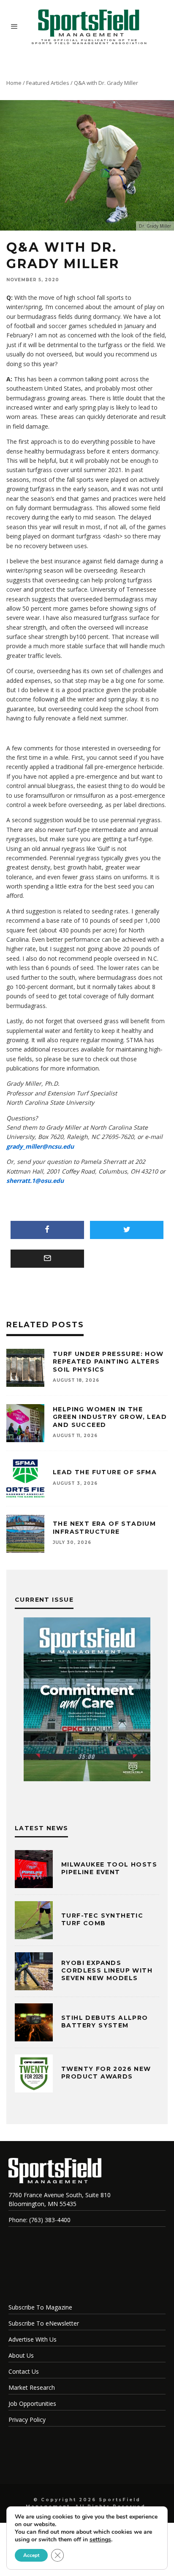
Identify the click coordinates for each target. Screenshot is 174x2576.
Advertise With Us (33, 2339)
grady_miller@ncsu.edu (40, 1146)
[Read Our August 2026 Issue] (87, 1701)
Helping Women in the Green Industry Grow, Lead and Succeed (110, 1417)
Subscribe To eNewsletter (44, 2323)
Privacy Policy (27, 2420)
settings (100, 2540)
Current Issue (44, 1600)
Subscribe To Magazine (40, 2307)
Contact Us (24, 2371)
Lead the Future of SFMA (105, 1472)
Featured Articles (48, 83)
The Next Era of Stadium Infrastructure (104, 1527)
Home (14, 83)
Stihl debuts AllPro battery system (105, 2022)
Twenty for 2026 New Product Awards (106, 2073)
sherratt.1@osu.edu (35, 1181)
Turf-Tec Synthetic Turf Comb (102, 1919)
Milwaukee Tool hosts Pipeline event (109, 1868)
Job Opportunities (32, 2403)
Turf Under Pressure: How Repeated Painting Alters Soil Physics (108, 1361)
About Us (21, 2355)
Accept (31, 2555)
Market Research (32, 2387)
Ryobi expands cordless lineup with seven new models (107, 1970)
